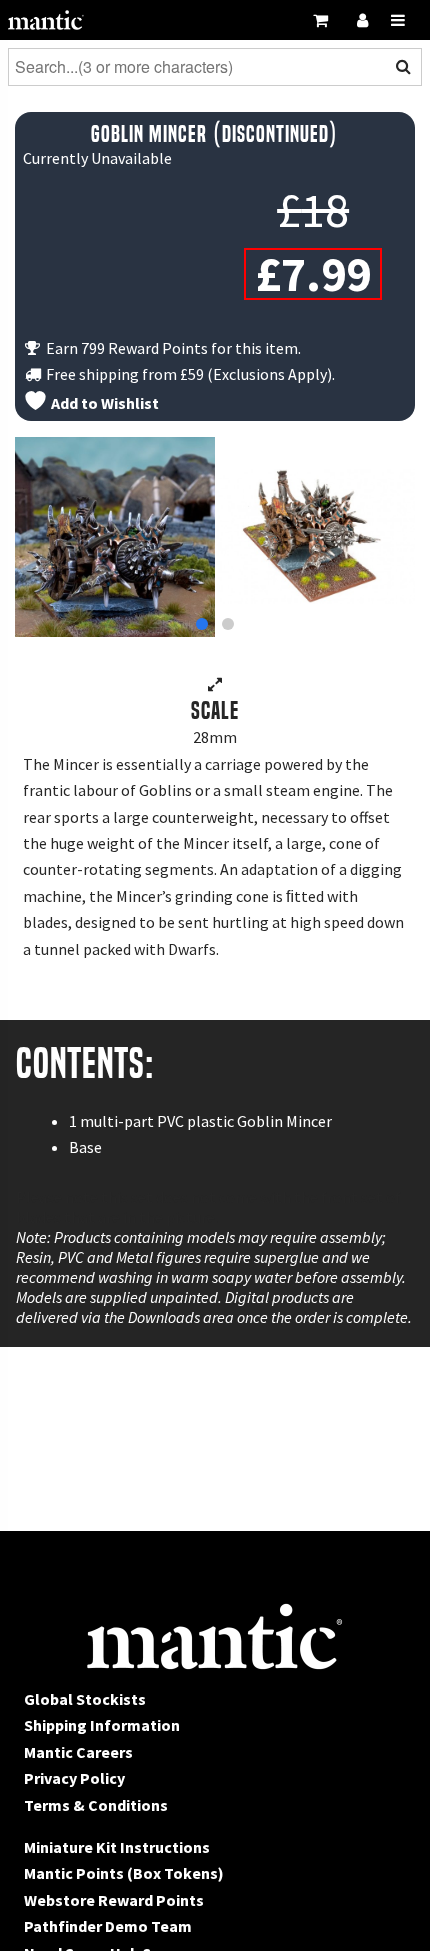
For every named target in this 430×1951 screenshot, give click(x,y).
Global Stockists (85, 1699)
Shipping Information (102, 1725)
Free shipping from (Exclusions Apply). (189, 374)
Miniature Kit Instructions (117, 1847)
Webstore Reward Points (114, 1900)
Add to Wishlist (103, 403)
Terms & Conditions (96, 1805)
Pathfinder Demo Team (108, 1926)
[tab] (202, 624)
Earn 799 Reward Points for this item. (172, 348)
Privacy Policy (74, 1778)
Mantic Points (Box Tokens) (124, 1873)
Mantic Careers (78, 1752)
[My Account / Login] (362, 20)
